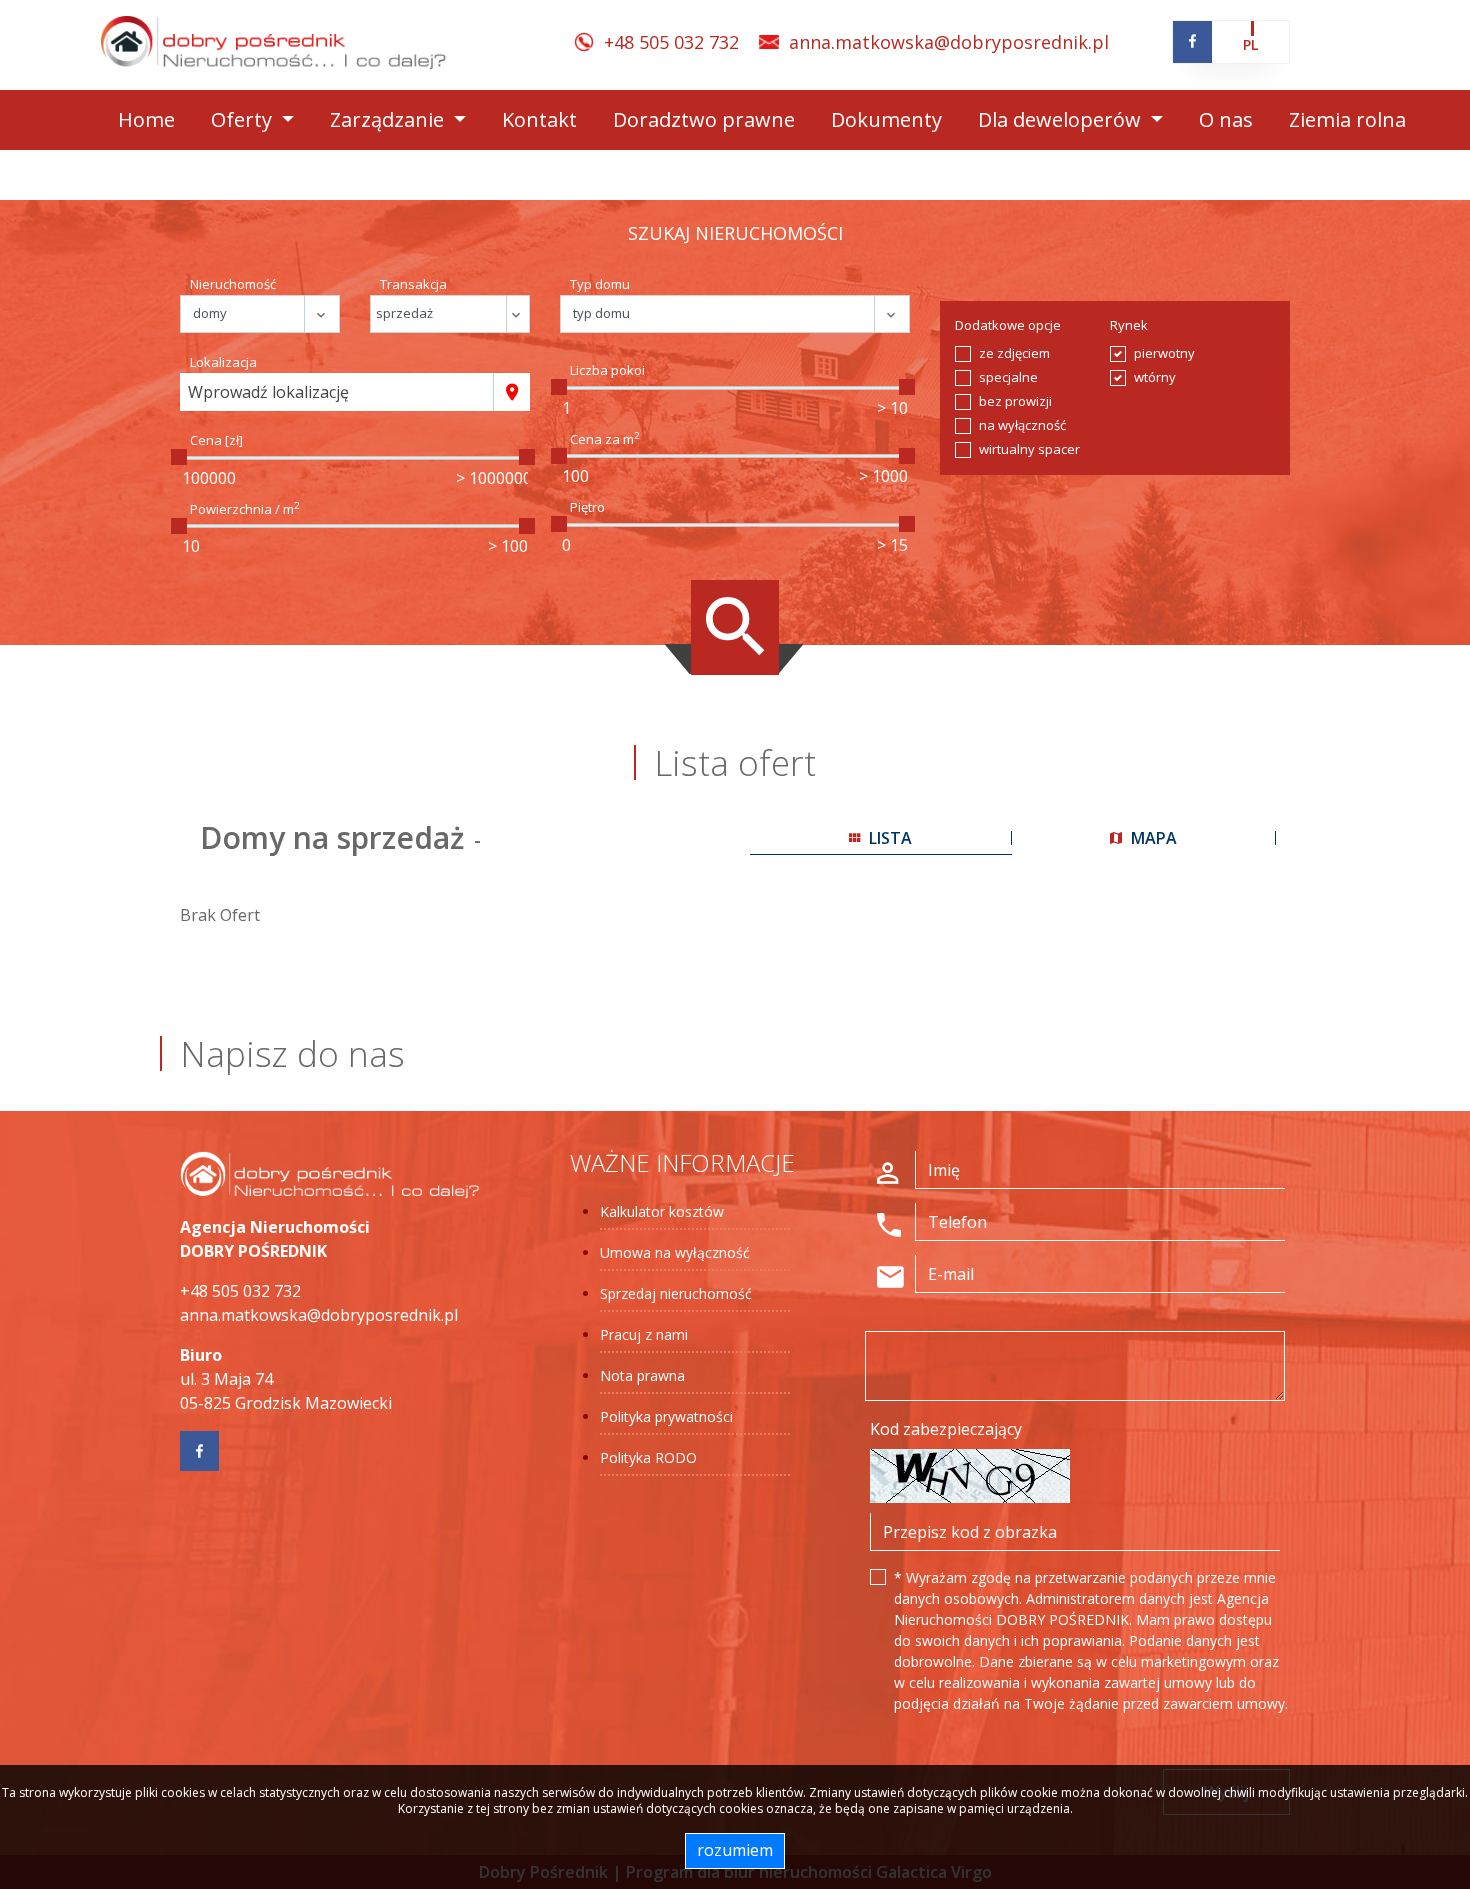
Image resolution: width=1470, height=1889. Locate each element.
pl (1250, 44)
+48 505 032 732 (671, 42)
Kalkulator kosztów (662, 1211)
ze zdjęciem (1014, 353)
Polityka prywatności (666, 1416)
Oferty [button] (244, 119)
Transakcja (413, 284)
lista (888, 838)
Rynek (1129, 325)
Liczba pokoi (607, 370)
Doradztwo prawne (704, 119)
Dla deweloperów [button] (1062, 119)
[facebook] (1192, 41)
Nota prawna (642, 1375)
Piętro (587, 507)
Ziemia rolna (1347, 119)
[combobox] (337, 392)
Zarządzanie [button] (389, 119)
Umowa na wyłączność (675, 1252)
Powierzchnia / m (245, 509)
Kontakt (539, 119)
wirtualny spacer (1029, 449)
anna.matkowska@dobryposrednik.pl (949, 42)
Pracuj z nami (644, 1334)
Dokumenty (886, 119)
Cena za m (605, 439)
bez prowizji (1015, 401)
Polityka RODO (648, 1457)
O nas (1226, 119)
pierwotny (1164, 353)
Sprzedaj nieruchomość (676, 1293)
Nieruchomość (233, 284)
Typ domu (600, 284)
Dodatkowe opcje (1008, 325)
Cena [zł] (216, 440)
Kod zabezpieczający (946, 1429)
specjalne (1008, 377)
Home (146, 119)
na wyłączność (1022, 425)
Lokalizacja (223, 362)
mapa (1152, 838)
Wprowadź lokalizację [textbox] (268, 392)
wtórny (1155, 377)
